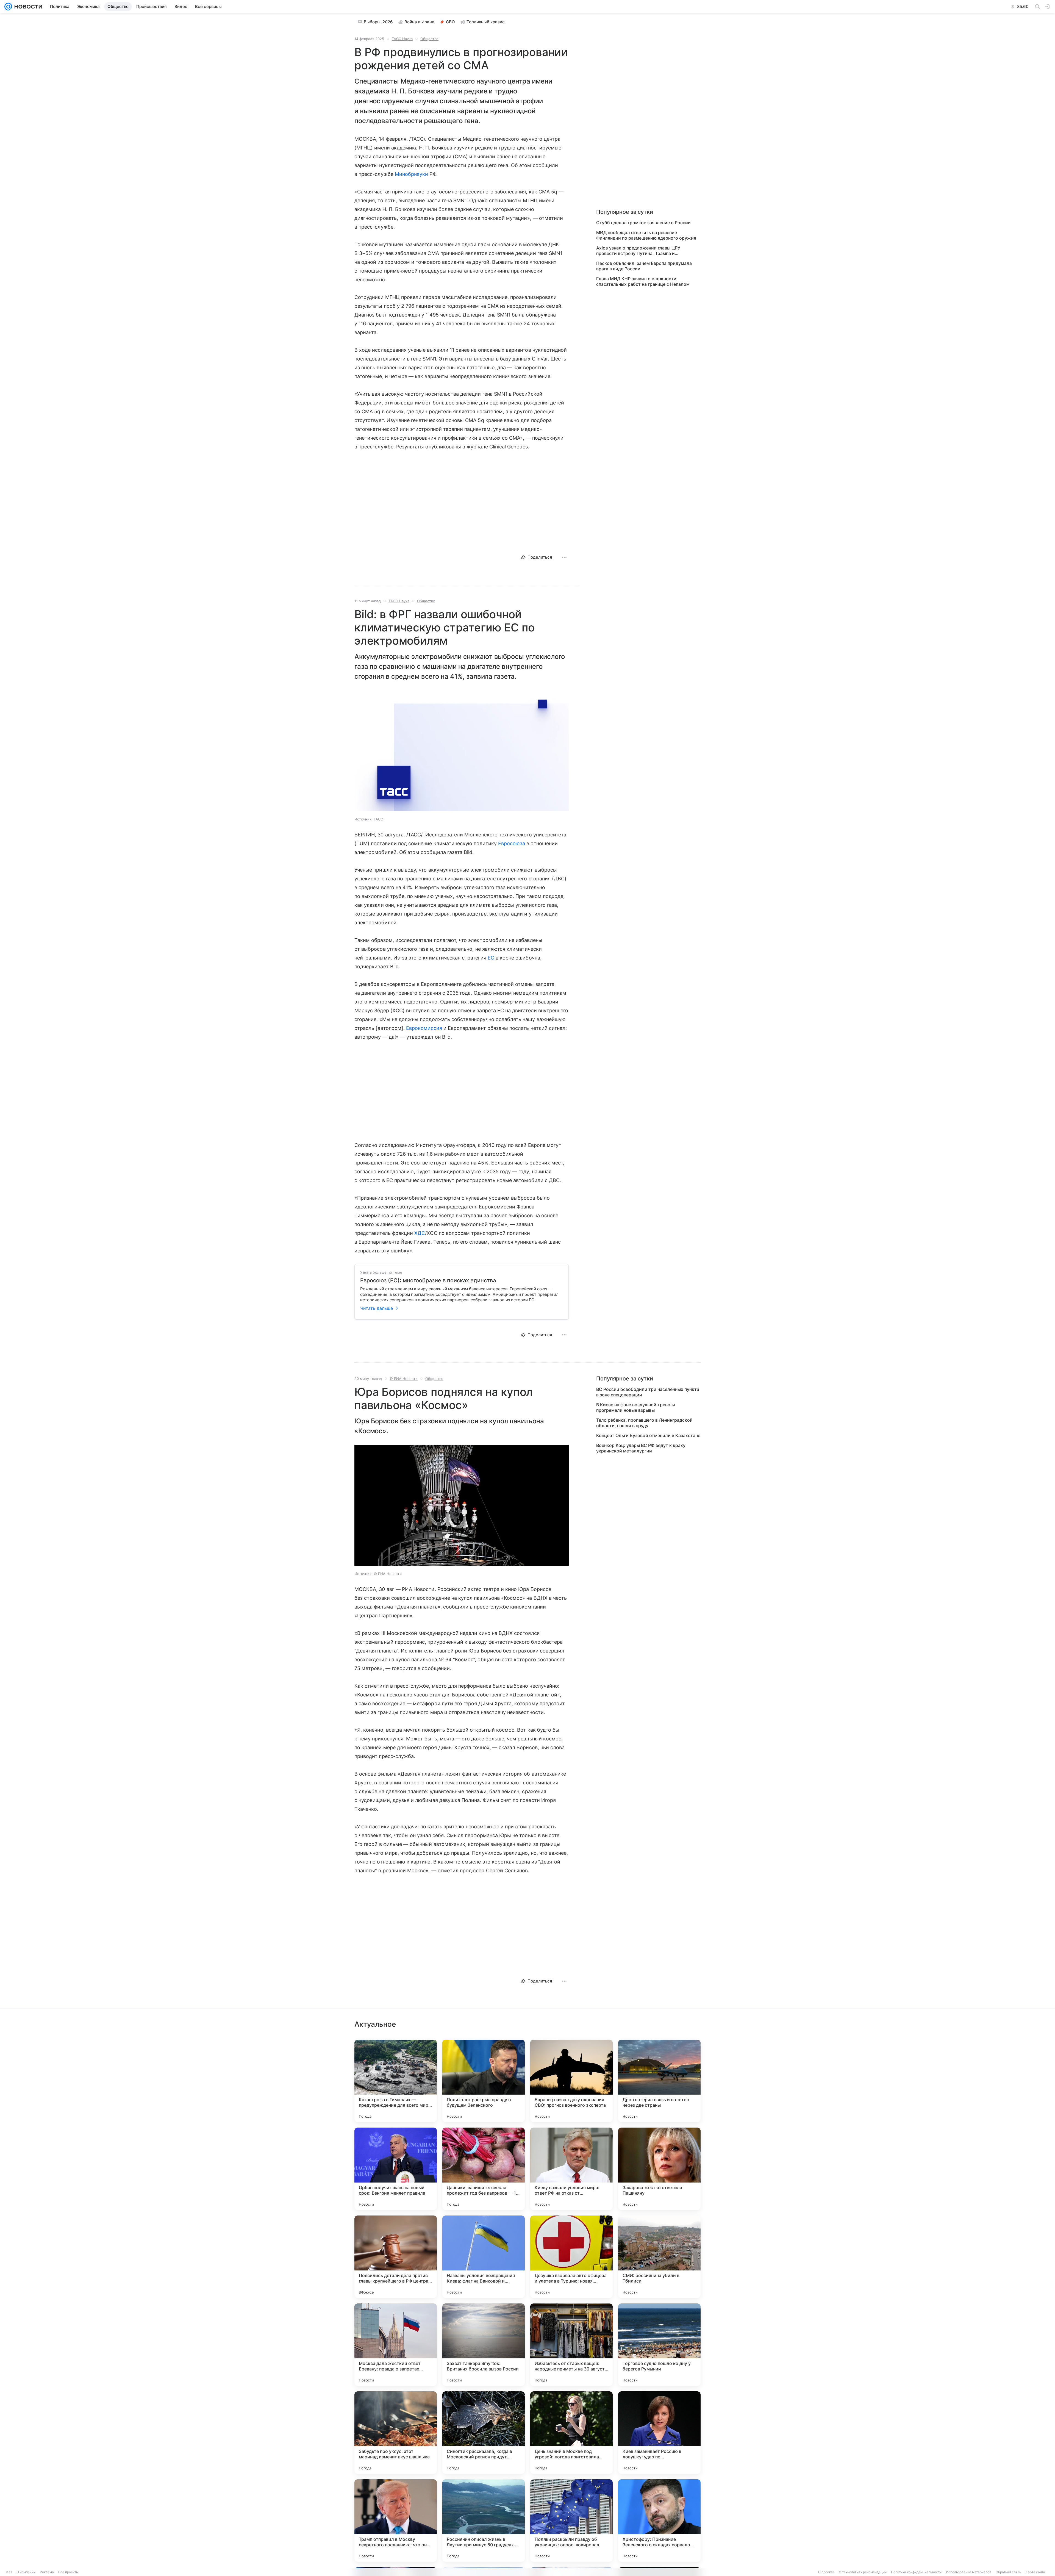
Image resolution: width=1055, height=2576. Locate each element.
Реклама (47, 2572)
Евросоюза (512, 843)
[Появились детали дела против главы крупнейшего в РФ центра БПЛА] (396, 2257)
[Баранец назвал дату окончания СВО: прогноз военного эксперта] (571, 2081)
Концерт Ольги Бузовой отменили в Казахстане (648, 1435)
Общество (429, 39)
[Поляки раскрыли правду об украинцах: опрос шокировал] (571, 2520)
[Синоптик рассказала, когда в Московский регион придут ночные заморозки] (484, 2433)
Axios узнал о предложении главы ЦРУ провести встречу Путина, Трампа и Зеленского (638, 251)
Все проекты (68, 2572)
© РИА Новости (404, 1379)
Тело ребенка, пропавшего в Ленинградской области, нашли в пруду (644, 1423)
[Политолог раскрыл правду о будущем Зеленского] (484, 2081)
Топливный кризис (486, 22)
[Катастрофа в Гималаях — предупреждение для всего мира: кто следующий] (396, 2081)
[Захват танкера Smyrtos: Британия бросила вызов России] (484, 2345)
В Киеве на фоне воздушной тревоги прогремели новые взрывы (636, 1407)
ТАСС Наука (402, 39)
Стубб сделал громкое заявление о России (643, 223)
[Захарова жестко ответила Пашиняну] (659, 2169)
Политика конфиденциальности (916, 2572)
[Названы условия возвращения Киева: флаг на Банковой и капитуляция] (484, 2257)
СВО (450, 22)
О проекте (826, 2572)
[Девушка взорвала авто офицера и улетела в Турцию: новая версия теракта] (571, 2257)
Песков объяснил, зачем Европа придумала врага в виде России (644, 266)
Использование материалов (969, 2572)
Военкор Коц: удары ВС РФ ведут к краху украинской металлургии (641, 1448)
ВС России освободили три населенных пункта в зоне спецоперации (648, 1392)
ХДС (420, 1233)
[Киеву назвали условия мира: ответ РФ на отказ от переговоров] (571, 2169)
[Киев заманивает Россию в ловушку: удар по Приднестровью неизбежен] (659, 2433)
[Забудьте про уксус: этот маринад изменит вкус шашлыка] (396, 2433)
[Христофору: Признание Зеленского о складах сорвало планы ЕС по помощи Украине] (659, 2520)
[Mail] (8, 7)
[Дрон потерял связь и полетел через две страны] (659, 2081)
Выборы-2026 (378, 22)
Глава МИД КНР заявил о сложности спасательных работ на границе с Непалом (643, 281)
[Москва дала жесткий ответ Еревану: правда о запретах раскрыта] (396, 2345)
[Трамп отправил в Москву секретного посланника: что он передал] (396, 2520)
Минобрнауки (412, 174)
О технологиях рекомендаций (863, 2572)
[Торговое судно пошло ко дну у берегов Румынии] (659, 2345)
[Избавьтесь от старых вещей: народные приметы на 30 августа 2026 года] (571, 2345)
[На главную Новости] (27, 7)
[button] (462, 751)
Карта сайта (1035, 2572)
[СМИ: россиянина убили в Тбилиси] (659, 2257)
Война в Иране (419, 22)
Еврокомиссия (424, 1028)
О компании (26, 2572)
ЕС (491, 958)
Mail (9, 2572)
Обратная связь (1008, 2572)
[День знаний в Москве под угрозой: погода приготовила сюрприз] (571, 2433)
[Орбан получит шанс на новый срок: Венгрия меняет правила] (396, 2169)
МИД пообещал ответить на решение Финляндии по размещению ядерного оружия (646, 235)
